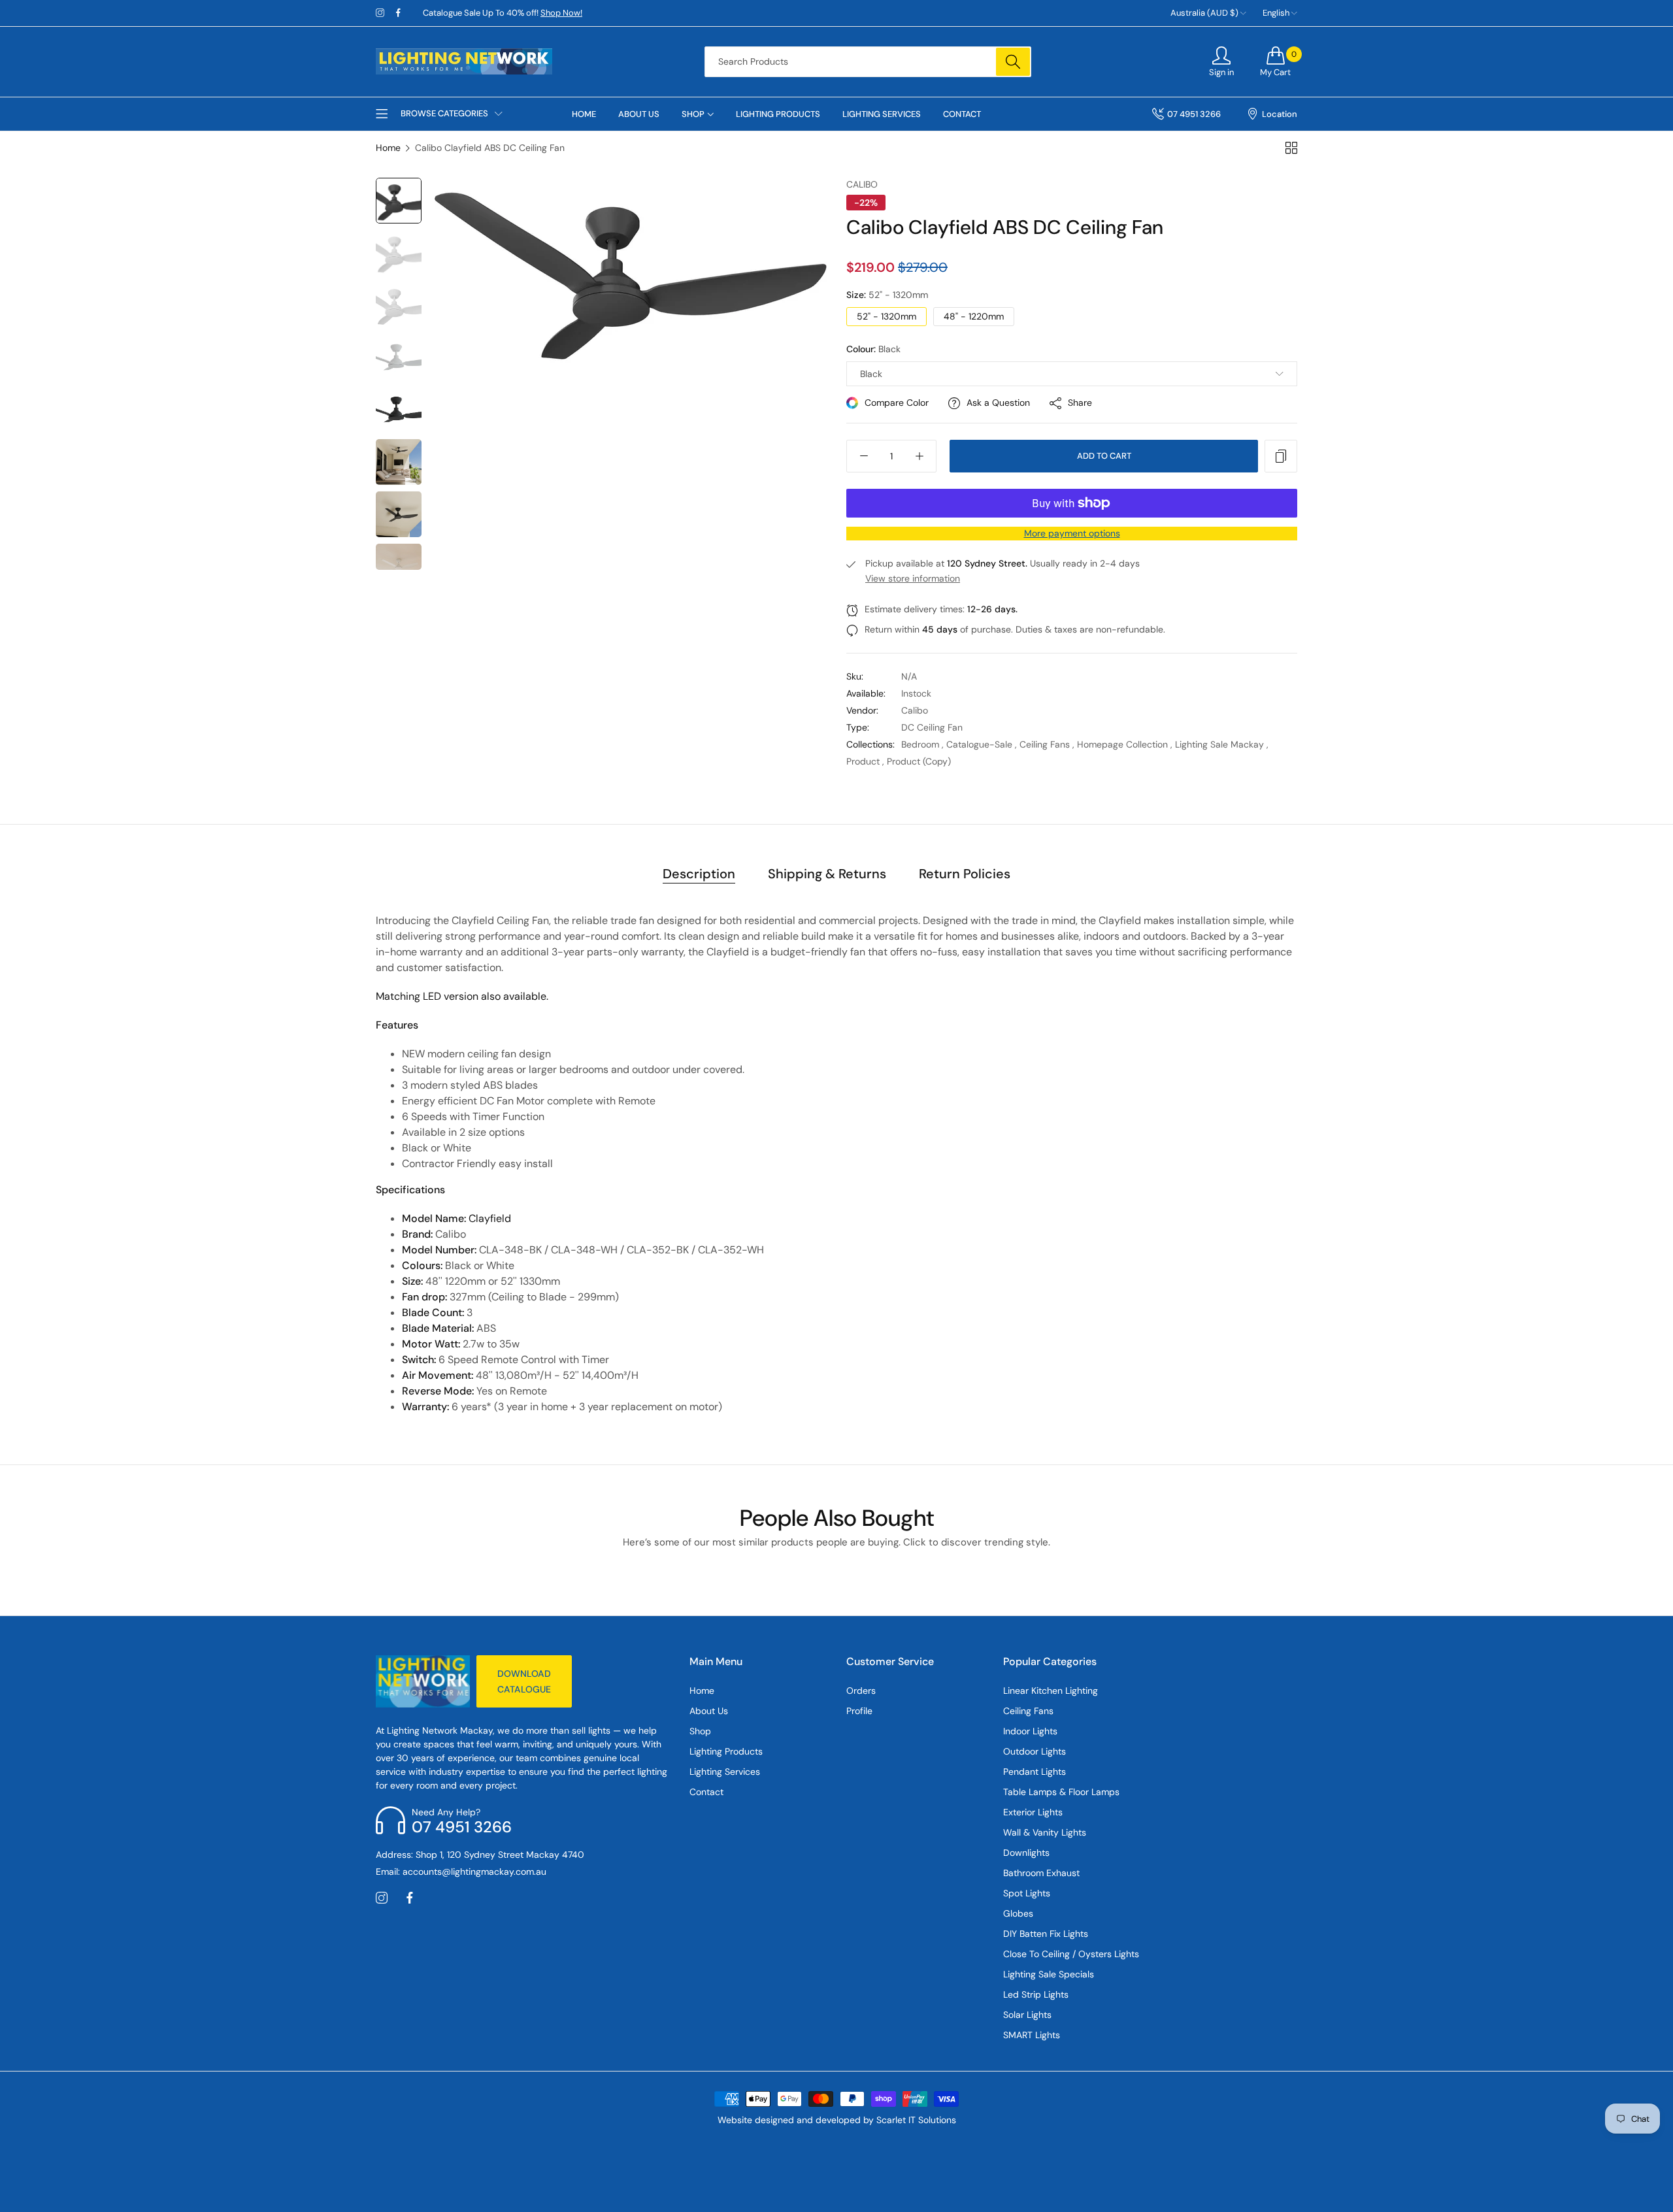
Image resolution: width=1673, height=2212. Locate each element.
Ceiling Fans (1028, 1711)
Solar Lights (1027, 2015)
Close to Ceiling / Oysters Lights (1071, 1954)
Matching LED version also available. (462, 996)
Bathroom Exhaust (1041, 1873)
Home (388, 148)
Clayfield (490, 1218)
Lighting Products (726, 1751)
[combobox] (868, 62)
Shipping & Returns (827, 874)
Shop (700, 1731)
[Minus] (864, 456)
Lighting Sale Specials (1049, 1974)
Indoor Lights (1030, 1731)
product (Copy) (919, 761)
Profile (859, 1711)
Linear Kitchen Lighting (1051, 1691)
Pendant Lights (1035, 1772)
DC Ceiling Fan (932, 727)
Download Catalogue (524, 1681)
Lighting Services (725, 1772)
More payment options (1072, 533)
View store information (913, 578)
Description (699, 874)
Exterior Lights (1033, 1812)
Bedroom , (922, 744)
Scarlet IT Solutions (916, 2120)
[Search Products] (1013, 62)
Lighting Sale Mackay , (1222, 744)
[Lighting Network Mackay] (464, 61)
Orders (861, 1691)
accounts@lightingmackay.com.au (461, 1872)
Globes (1018, 1913)
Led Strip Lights (1036, 1994)
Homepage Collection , (1125, 744)
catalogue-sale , (982, 744)
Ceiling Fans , (1047, 744)
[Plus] (919, 456)
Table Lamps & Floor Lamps (1061, 1792)
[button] (1281, 456)
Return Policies (965, 874)
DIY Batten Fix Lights (1046, 1934)
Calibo (862, 184)
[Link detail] (380, 13)
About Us (709, 1711)
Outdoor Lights (1035, 1751)
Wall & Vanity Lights (1045, 1832)
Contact (706, 1792)
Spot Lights (1027, 1893)
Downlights (1026, 1853)
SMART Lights (1032, 2035)
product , (865, 761)
